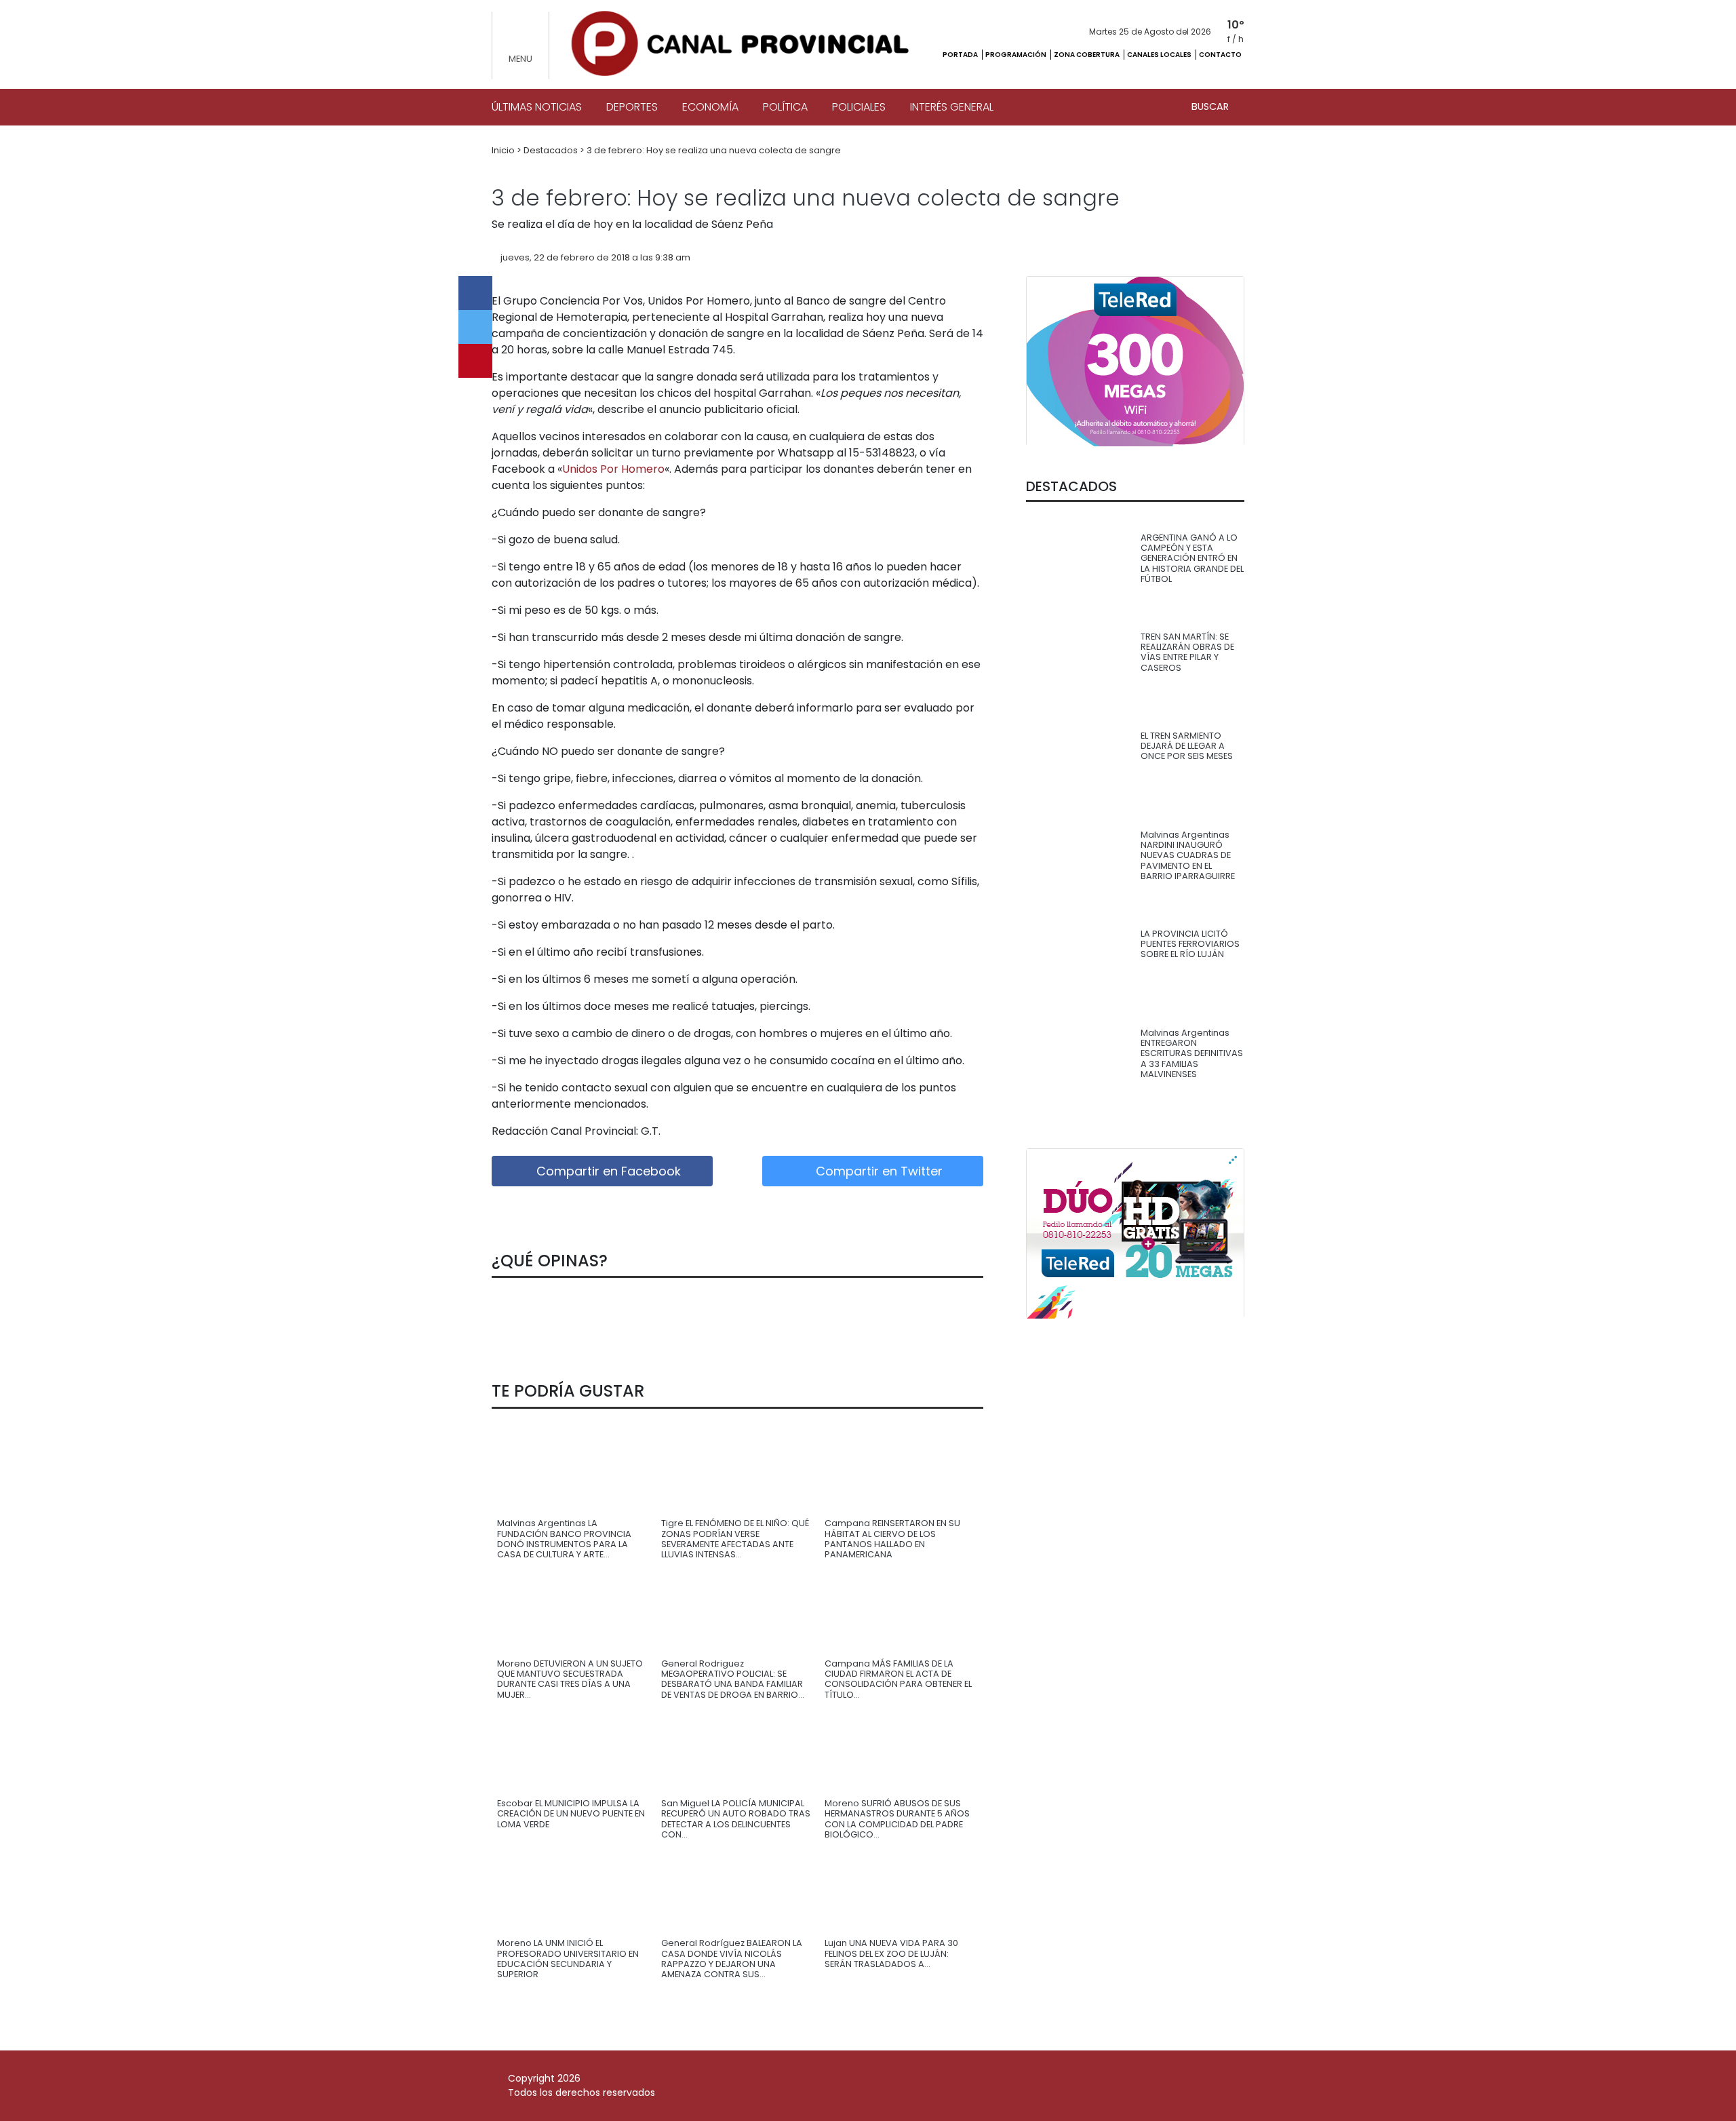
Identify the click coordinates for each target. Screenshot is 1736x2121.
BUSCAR (1211, 106)
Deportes (632, 107)
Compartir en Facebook (607, 1171)
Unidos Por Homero (613, 469)
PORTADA (961, 55)
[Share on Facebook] (475, 293)
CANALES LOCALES (1160, 55)
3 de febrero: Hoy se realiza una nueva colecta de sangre (714, 150)
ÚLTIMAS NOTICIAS (537, 107)
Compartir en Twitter (877, 1171)
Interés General (952, 107)
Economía (710, 107)
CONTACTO (1220, 55)
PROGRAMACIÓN (1017, 55)
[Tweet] (475, 327)
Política (785, 107)
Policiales (859, 107)
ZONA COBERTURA (1087, 55)
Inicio (504, 150)
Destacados (552, 150)
